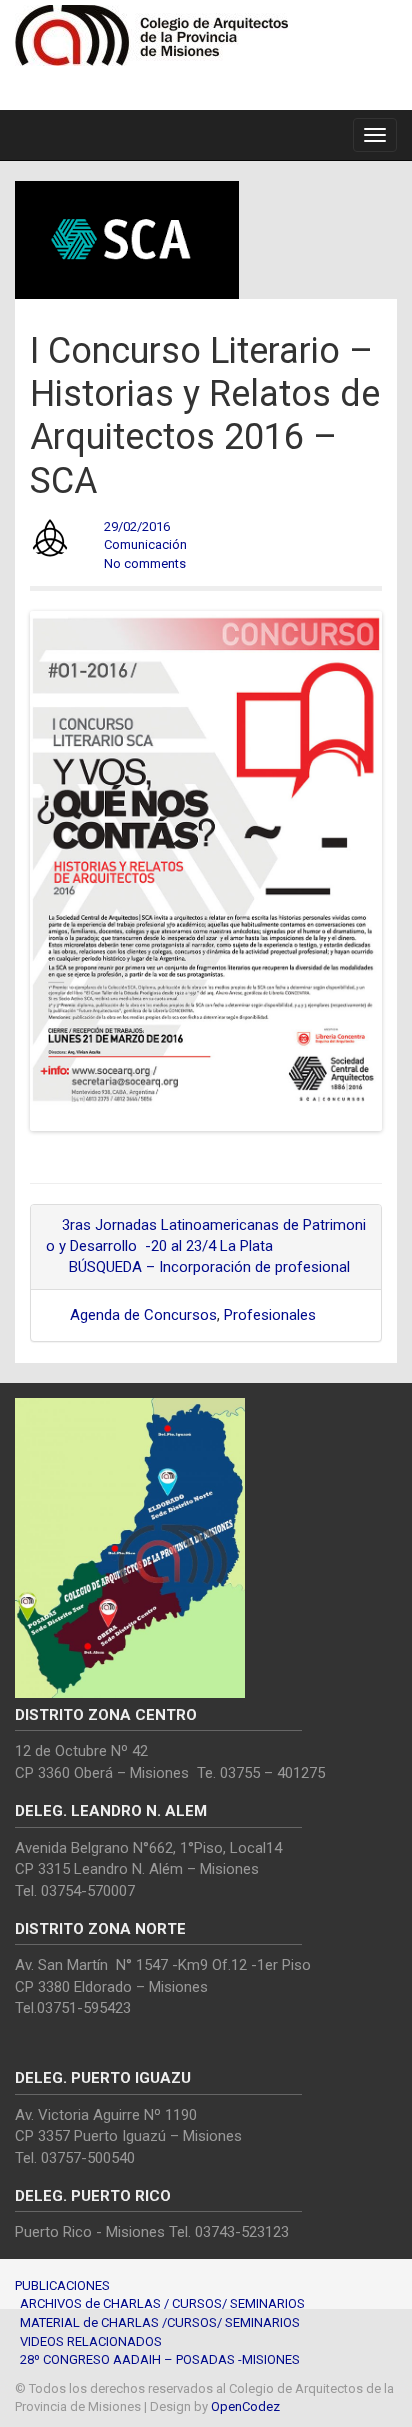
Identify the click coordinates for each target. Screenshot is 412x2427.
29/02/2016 (137, 526)
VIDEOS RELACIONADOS (91, 2341)
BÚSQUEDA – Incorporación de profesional (211, 1267)
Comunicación (145, 544)
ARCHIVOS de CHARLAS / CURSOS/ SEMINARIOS (162, 2303)
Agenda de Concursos (143, 1315)
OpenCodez (245, 2406)
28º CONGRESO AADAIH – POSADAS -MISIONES (160, 2359)
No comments (145, 563)
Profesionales (270, 1315)
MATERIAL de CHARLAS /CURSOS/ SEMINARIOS (160, 2322)
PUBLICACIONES (62, 2285)
